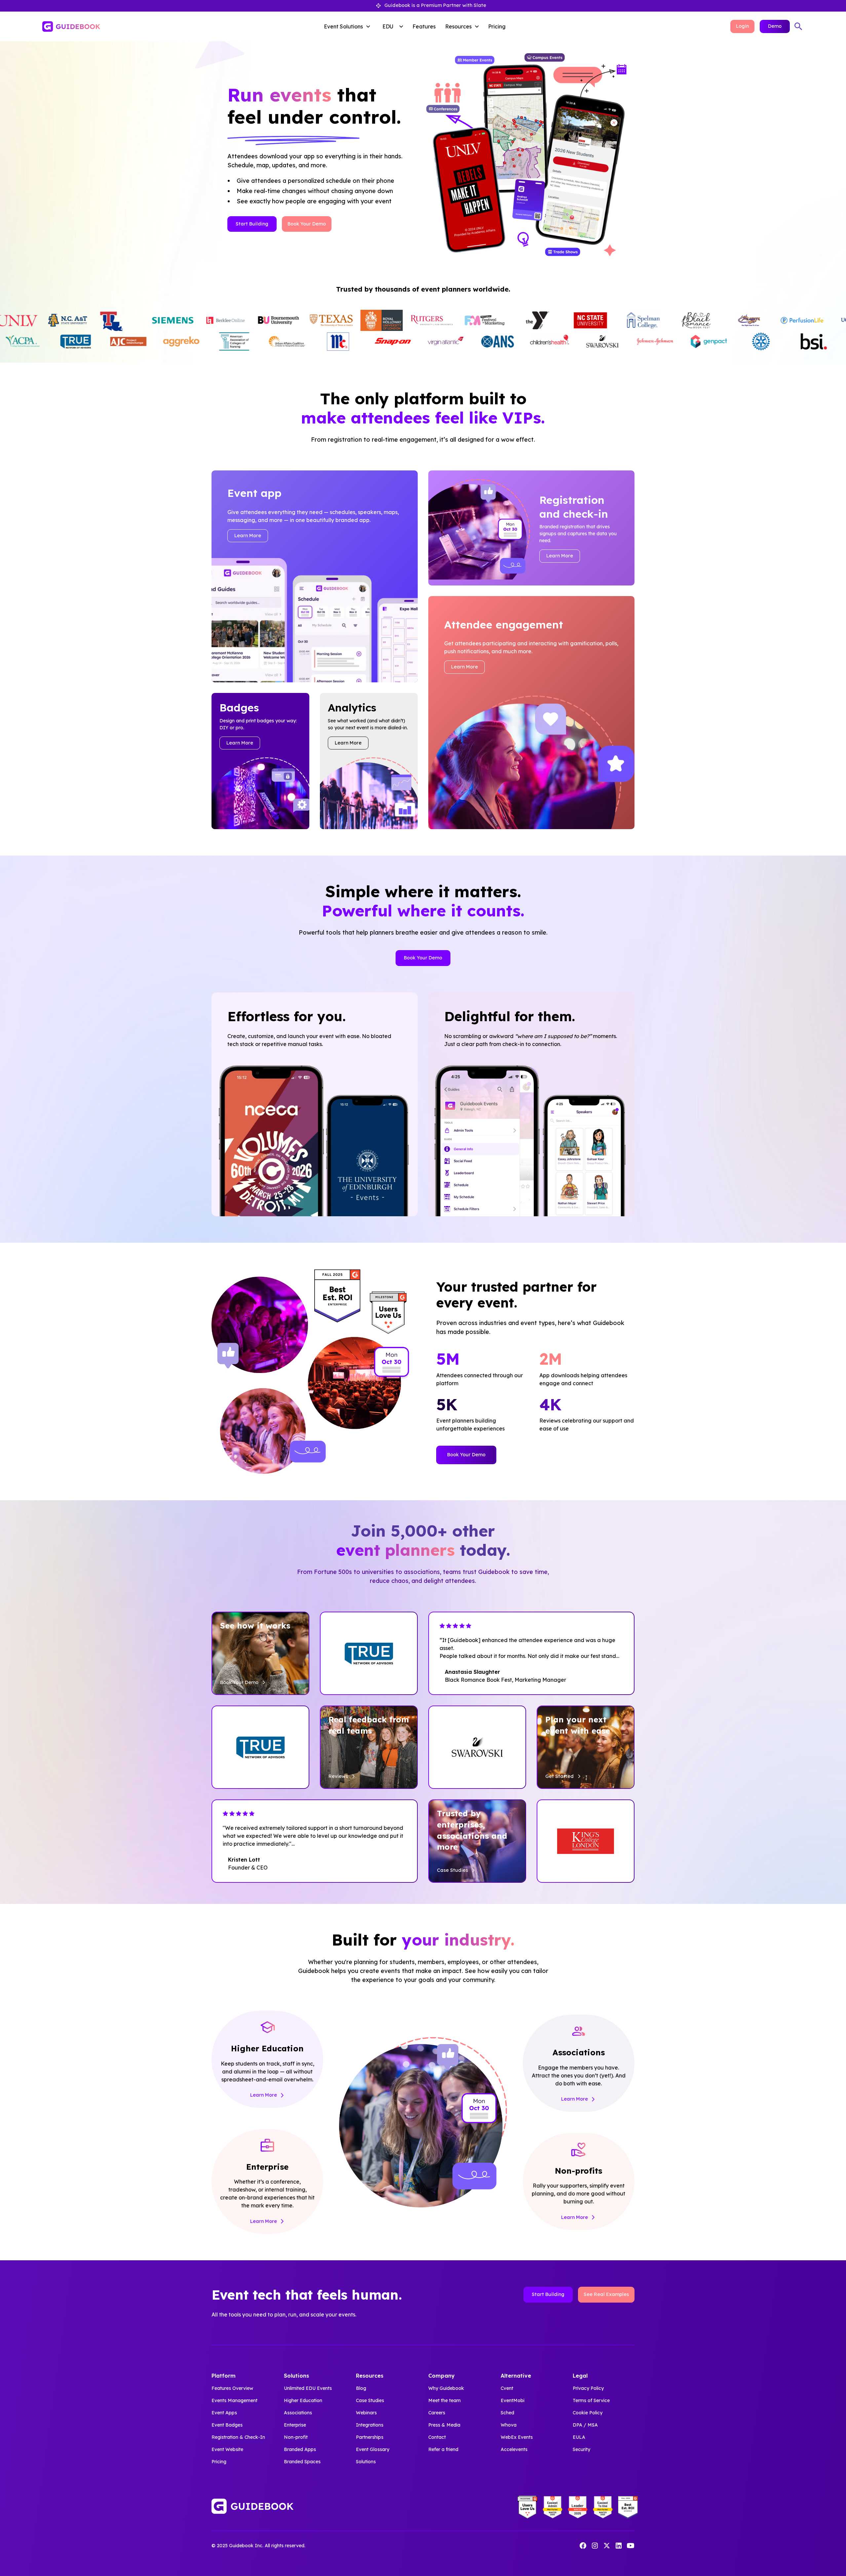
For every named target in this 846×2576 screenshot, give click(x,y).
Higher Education (303, 2400)
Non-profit (296, 2437)
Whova (509, 2425)
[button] (349, 26)
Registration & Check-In (238, 2437)
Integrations (370, 2425)
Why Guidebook (446, 2388)
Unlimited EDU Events (308, 2388)
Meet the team (444, 2400)
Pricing (497, 26)
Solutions (366, 2462)
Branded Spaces (302, 2462)
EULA (579, 2437)
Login (742, 26)
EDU (388, 26)
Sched (507, 2413)
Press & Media (444, 2425)
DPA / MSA (585, 2425)
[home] (121, 26)
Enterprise (295, 2425)
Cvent (507, 2388)
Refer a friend (443, 2449)
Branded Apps (300, 2449)
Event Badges (227, 2425)
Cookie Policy (588, 2413)
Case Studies (370, 2400)
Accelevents (514, 2449)
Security (581, 2449)
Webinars (366, 2413)
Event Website (227, 2449)
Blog (361, 2388)
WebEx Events (517, 2437)
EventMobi (513, 2400)
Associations (298, 2413)
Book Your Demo (307, 224)
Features (424, 26)
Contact (437, 2437)
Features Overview (232, 2388)
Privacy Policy (588, 2388)
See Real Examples (606, 2294)
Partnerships (370, 2437)
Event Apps (224, 2413)
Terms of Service (591, 2400)
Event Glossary (373, 2449)
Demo (775, 26)
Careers (437, 2413)
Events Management (234, 2400)
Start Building (252, 224)
